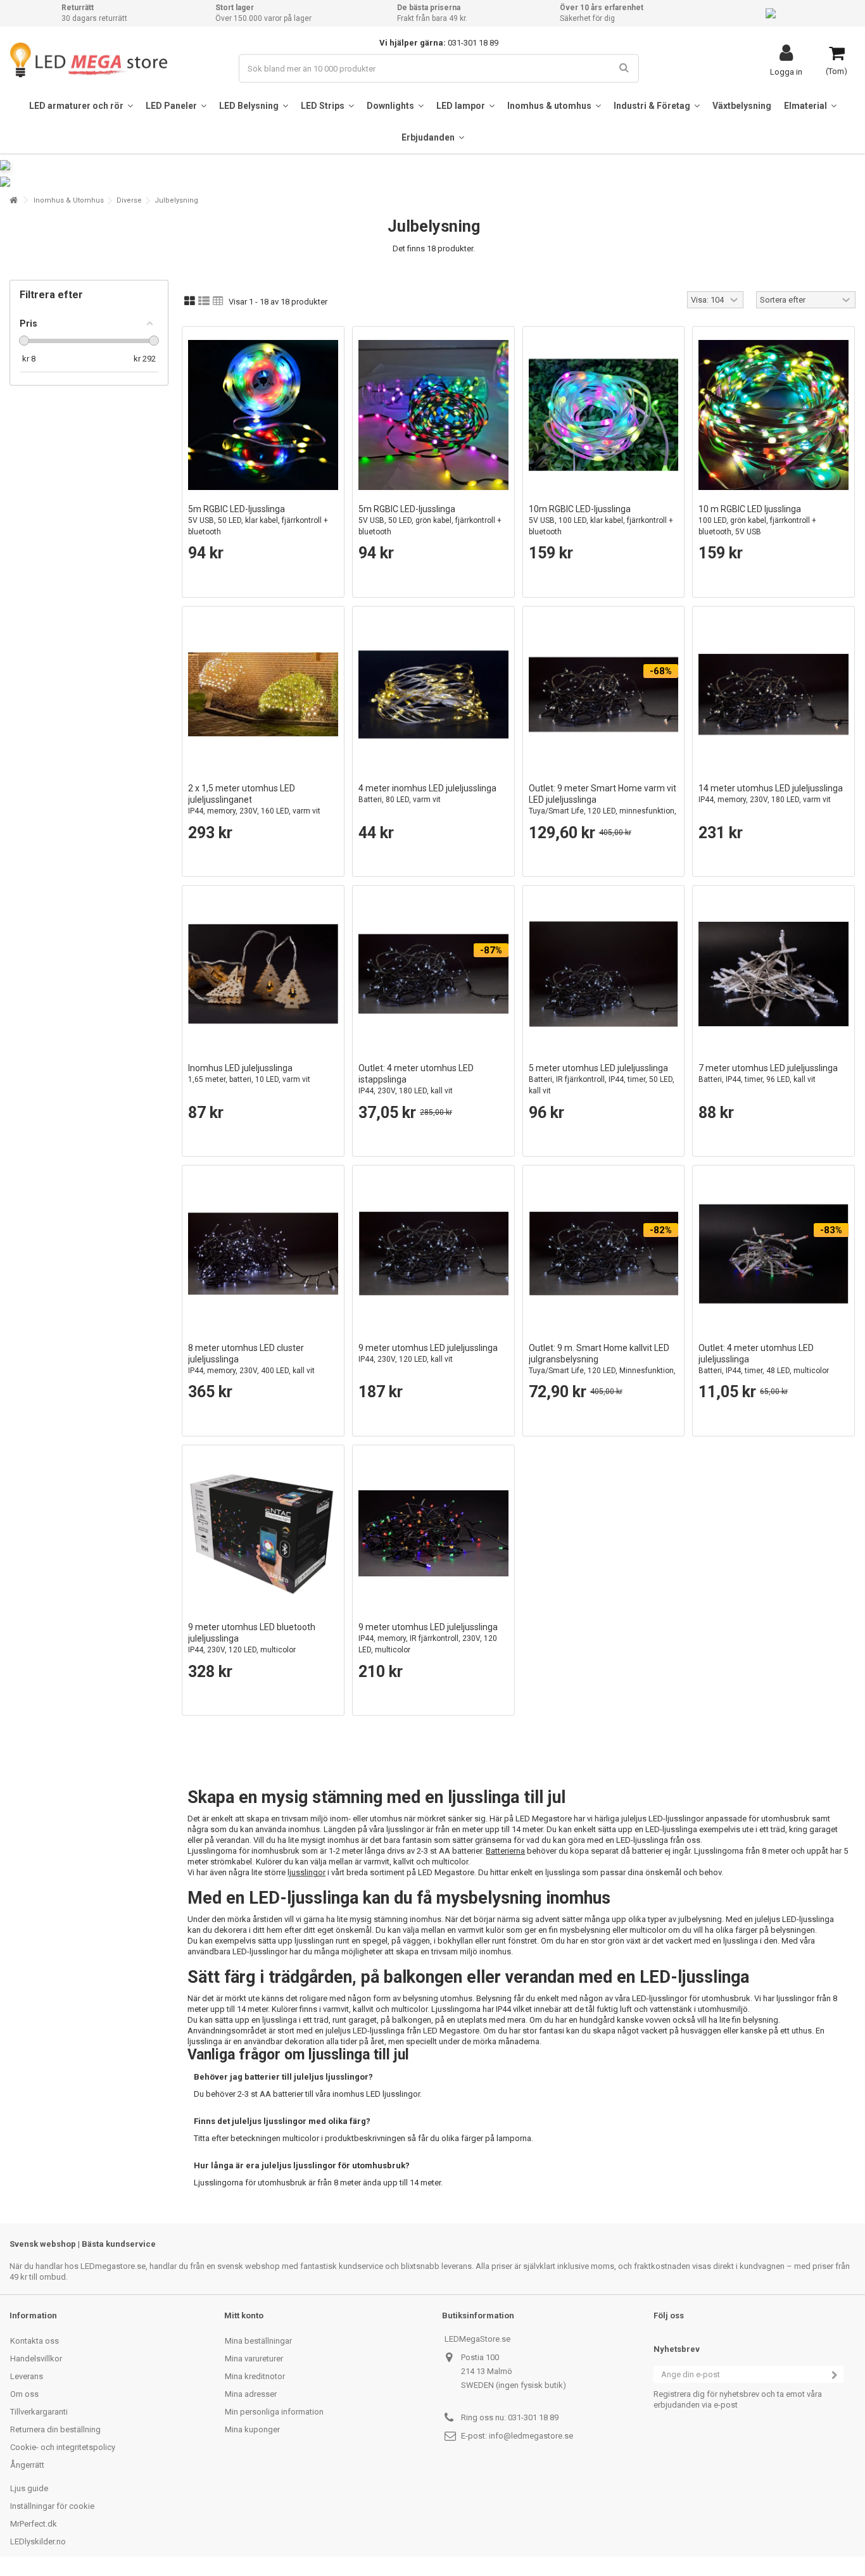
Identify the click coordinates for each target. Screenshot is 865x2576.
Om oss (24, 2394)
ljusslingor (306, 1872)
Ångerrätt (27, 2465)
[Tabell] (218, 301)
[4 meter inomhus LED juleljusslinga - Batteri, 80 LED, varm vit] (433, 695)
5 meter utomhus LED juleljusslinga (602, 1079)
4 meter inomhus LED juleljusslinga (427, 794)
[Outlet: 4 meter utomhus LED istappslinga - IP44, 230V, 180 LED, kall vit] (433, 974)
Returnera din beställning (55, 2429)
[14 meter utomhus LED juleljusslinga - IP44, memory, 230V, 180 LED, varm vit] (773, 695)
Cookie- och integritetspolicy (63, 2447)
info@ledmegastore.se (531, 2436)
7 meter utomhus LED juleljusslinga (768, 1073)
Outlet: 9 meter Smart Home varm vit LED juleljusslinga (603, 805)
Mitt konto (244, 2315)
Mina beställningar (258, 2341)
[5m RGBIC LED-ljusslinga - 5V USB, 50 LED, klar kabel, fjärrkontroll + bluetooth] (263, 415)
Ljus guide (29, 2488)
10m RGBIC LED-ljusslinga (601, 520)
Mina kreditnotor (255, 2376)
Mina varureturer (254, 2359)
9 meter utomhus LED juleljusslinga (428, 1353)
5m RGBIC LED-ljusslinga (258, 520)
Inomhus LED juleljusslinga (249, 1073)
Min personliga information (274, 2412)
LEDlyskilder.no (38, 2541)
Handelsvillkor (36, 2359)
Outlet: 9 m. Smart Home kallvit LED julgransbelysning (602, 1365)
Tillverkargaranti (39, 2412)
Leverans (27, 2376)
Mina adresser (251, 2394)
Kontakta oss (35, 2341)
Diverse (129, 200)
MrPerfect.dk (34, 2524)
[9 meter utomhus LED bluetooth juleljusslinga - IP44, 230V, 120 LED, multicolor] (263, 1534)
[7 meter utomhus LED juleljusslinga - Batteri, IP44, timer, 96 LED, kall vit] (773, 974)
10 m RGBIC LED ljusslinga (757, 520)
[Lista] (204, 301)
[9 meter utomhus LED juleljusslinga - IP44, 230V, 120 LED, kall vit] (433, 1254)
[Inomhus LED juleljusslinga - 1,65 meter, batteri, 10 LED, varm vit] (263, 974)
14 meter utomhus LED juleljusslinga (771, 794)
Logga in (786, 72)
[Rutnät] (190, 301)
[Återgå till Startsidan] (13, 200)
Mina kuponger (252, 2429)
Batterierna (505, 1851)
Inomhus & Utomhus (69, 200)
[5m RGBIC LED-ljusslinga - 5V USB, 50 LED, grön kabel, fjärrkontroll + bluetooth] (433, 415)
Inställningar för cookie (52, 2506)
